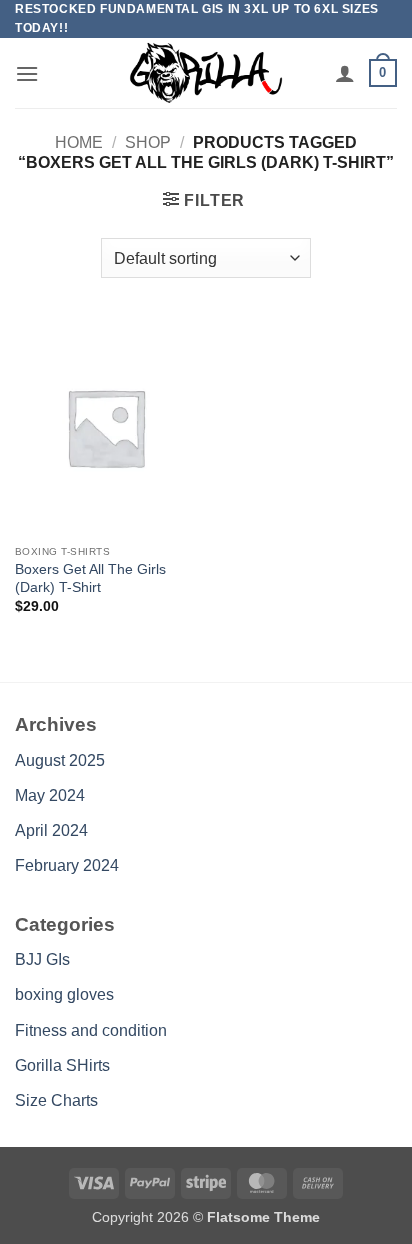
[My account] (345, 73)
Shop (148, 142)
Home (79, 142)
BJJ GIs (42, 959)
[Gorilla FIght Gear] (206, 73)
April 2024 (51, 830)
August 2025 (60, 760)
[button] (27, 73)
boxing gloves (64, 994)
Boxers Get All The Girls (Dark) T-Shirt (90, 578)
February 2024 (67, 865)
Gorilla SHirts (62, 1065)
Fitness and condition (91, 1030)
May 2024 (50, 795)
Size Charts (56, 1100)
